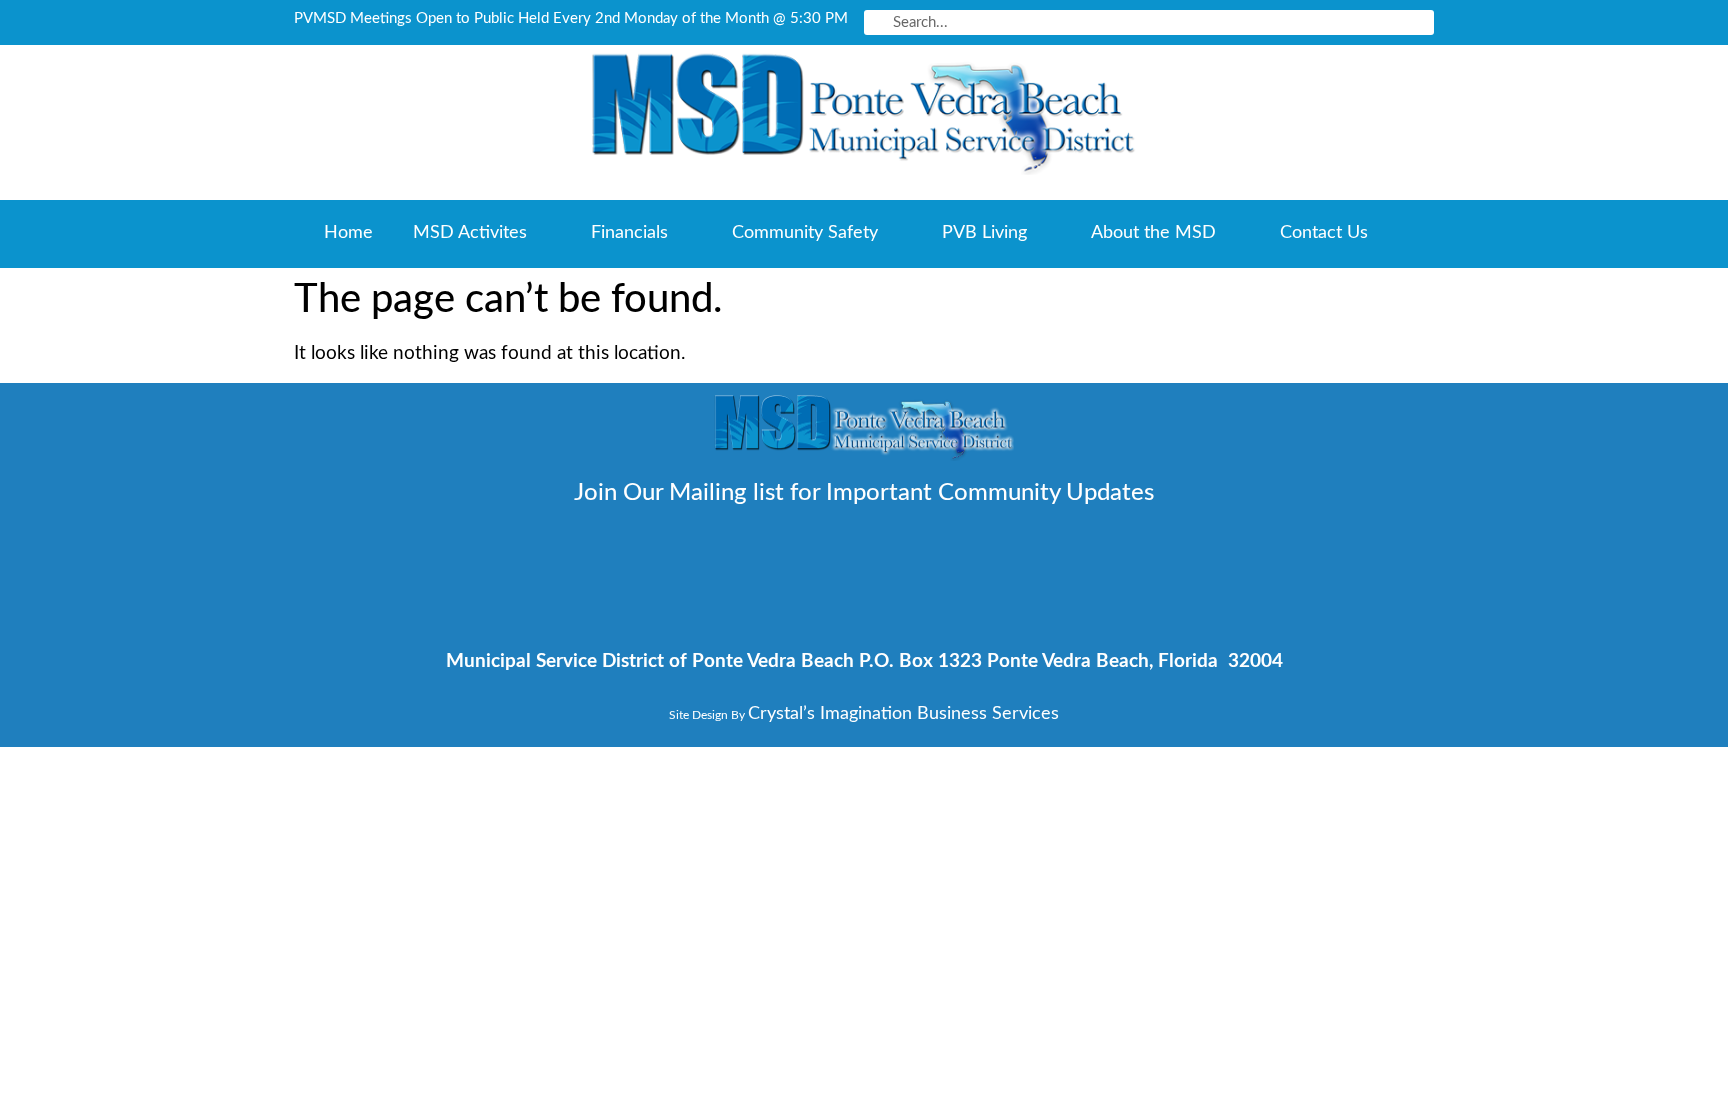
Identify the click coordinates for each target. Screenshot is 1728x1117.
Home (348, 233)
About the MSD (1153, 233)
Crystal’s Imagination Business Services (903, 714)
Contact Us (1324, 233)
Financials (629, 233)
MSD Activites (470, 233)
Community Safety (805, 233)
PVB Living (984, 233)
